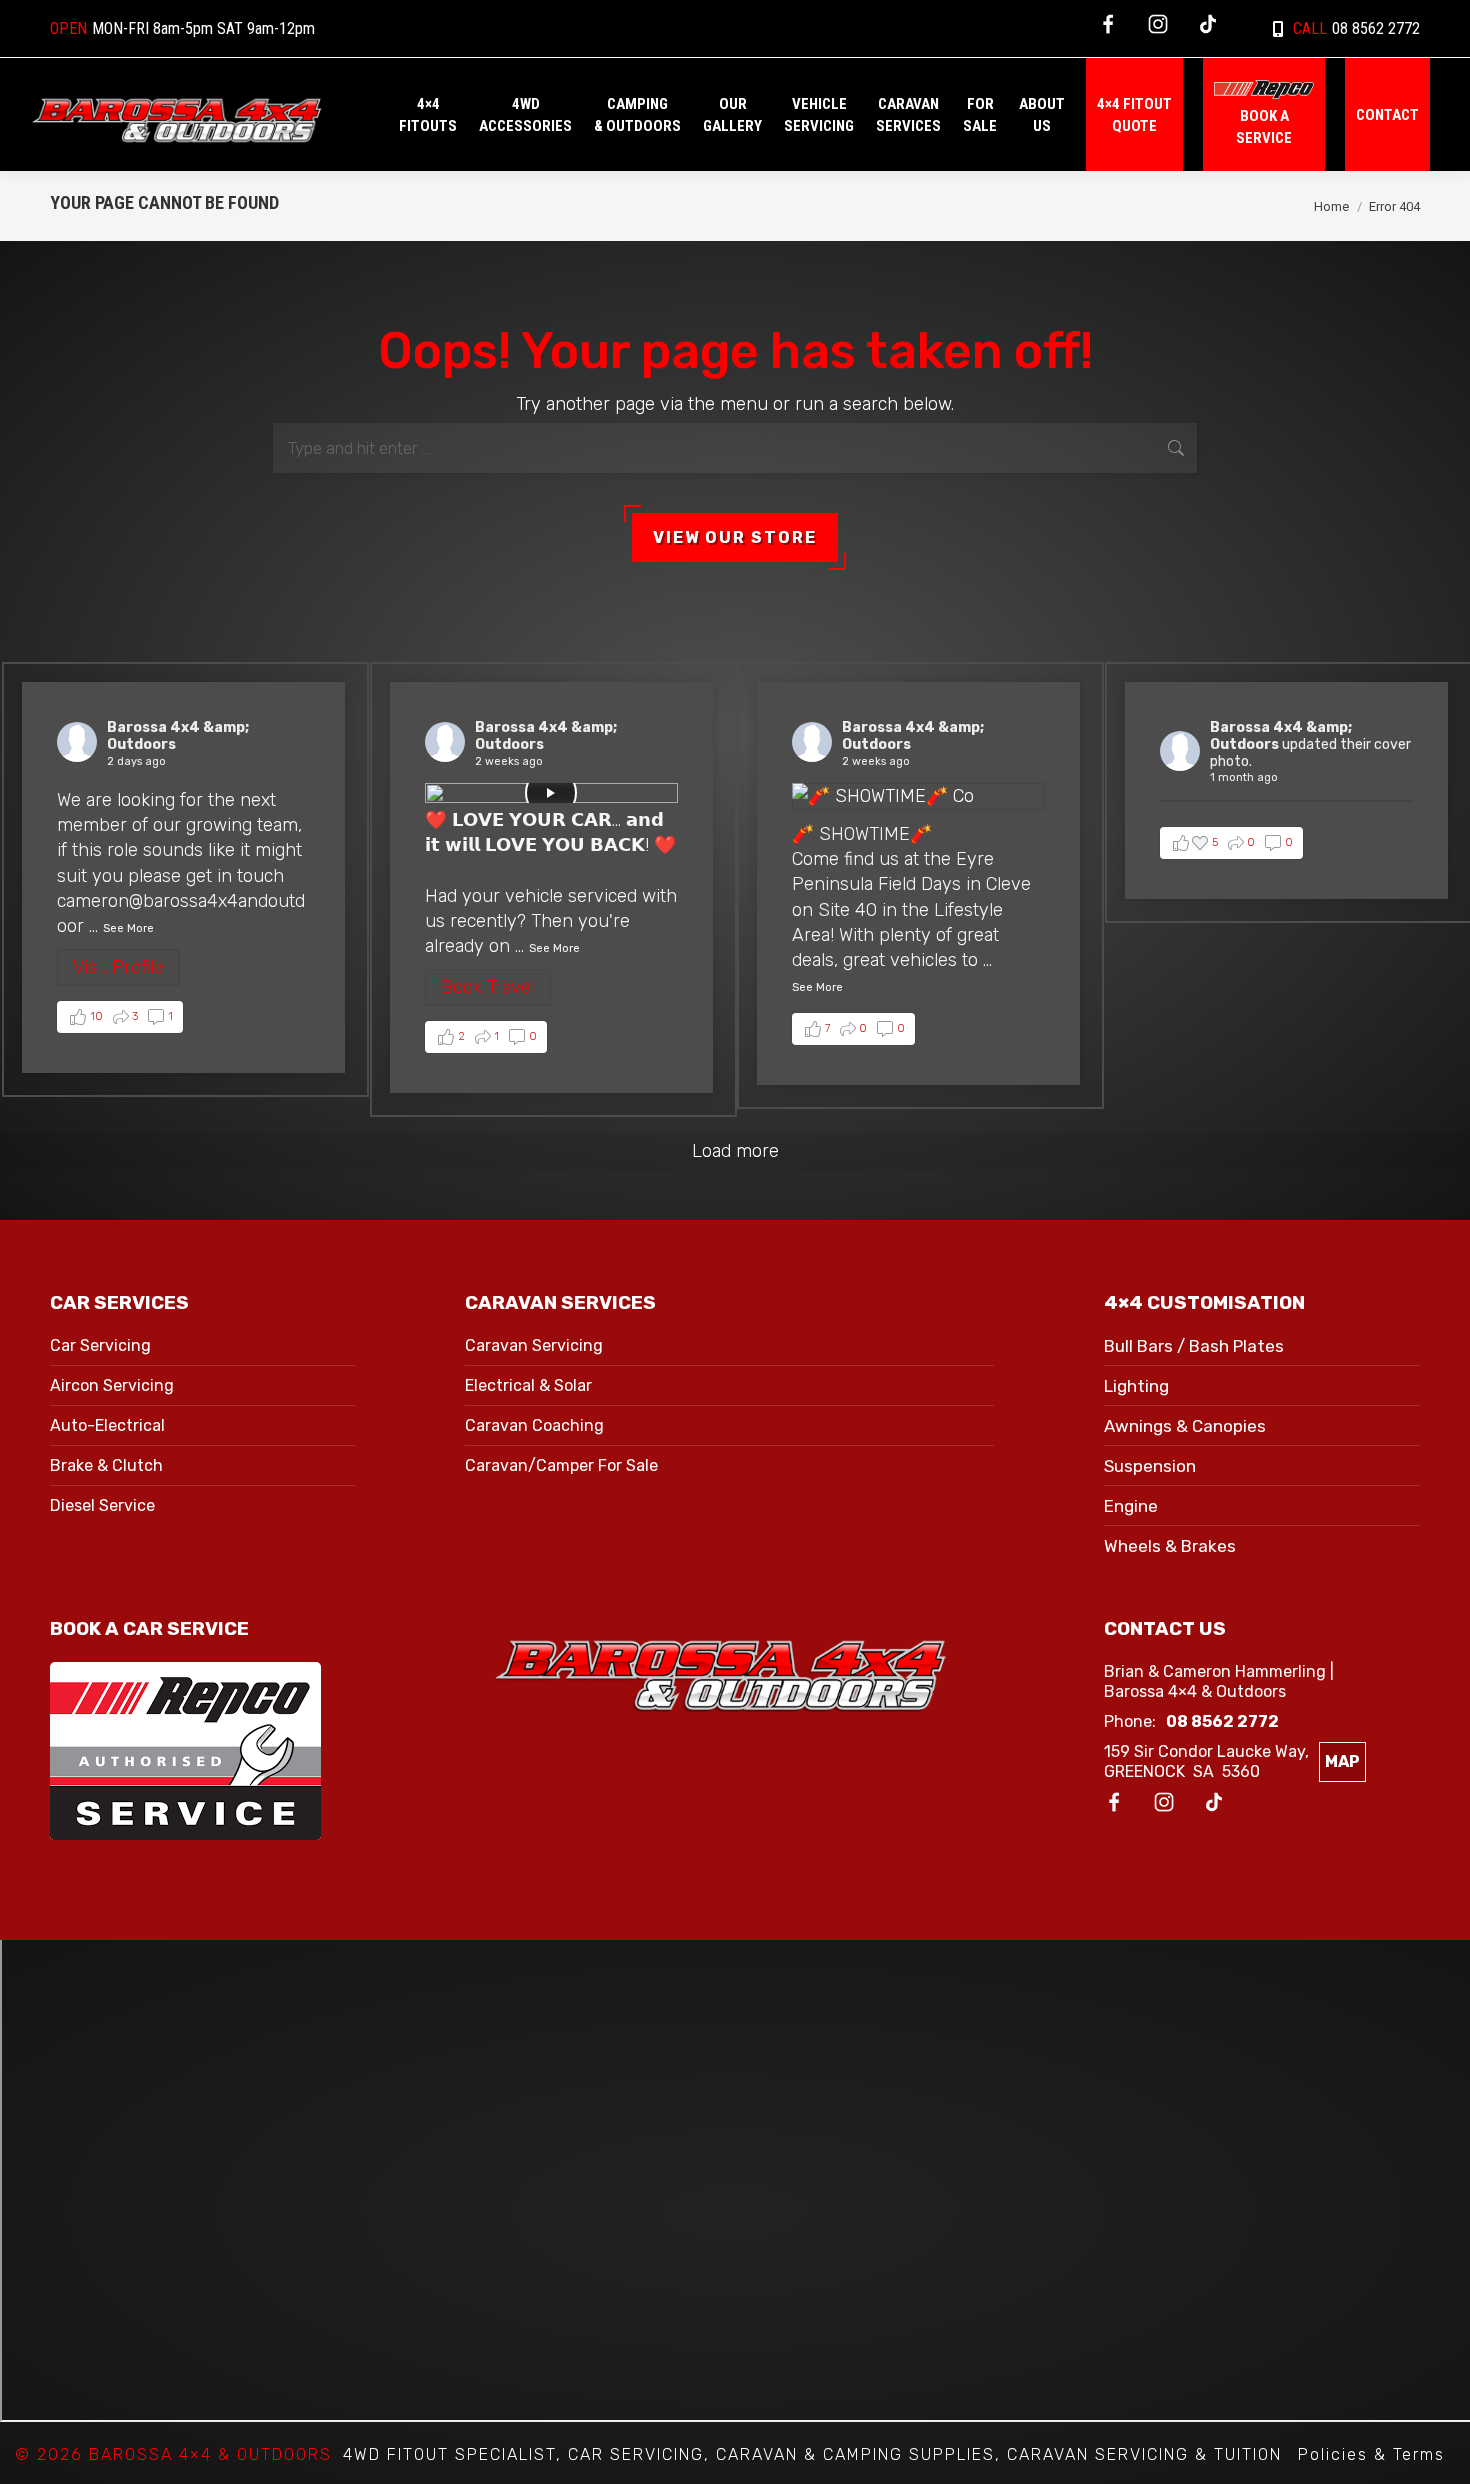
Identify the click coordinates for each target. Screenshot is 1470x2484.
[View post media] (551, 793)
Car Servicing (100, 1345)
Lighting (1136, 1386)
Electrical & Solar (528, 1385)
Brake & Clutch (106, 1465)
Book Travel (488, 987)
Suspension (1150, 1466)
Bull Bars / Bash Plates (1194, 1346)
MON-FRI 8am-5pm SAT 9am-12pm (182, 28)
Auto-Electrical (107, 1425)
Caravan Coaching (534, 1425)
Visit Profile (118, 967)
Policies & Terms (1371, 2454)
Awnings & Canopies (1185, 1426)
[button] (120, 1017)
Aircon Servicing (112, 1385)
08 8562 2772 (1356, 28)
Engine (1131, 1506)
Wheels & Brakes (1170, 1546)
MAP (1342, 1761)
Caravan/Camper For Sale (561, 1465)
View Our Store (735, 537)
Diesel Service (102, 1505)
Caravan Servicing (534, 1345)
